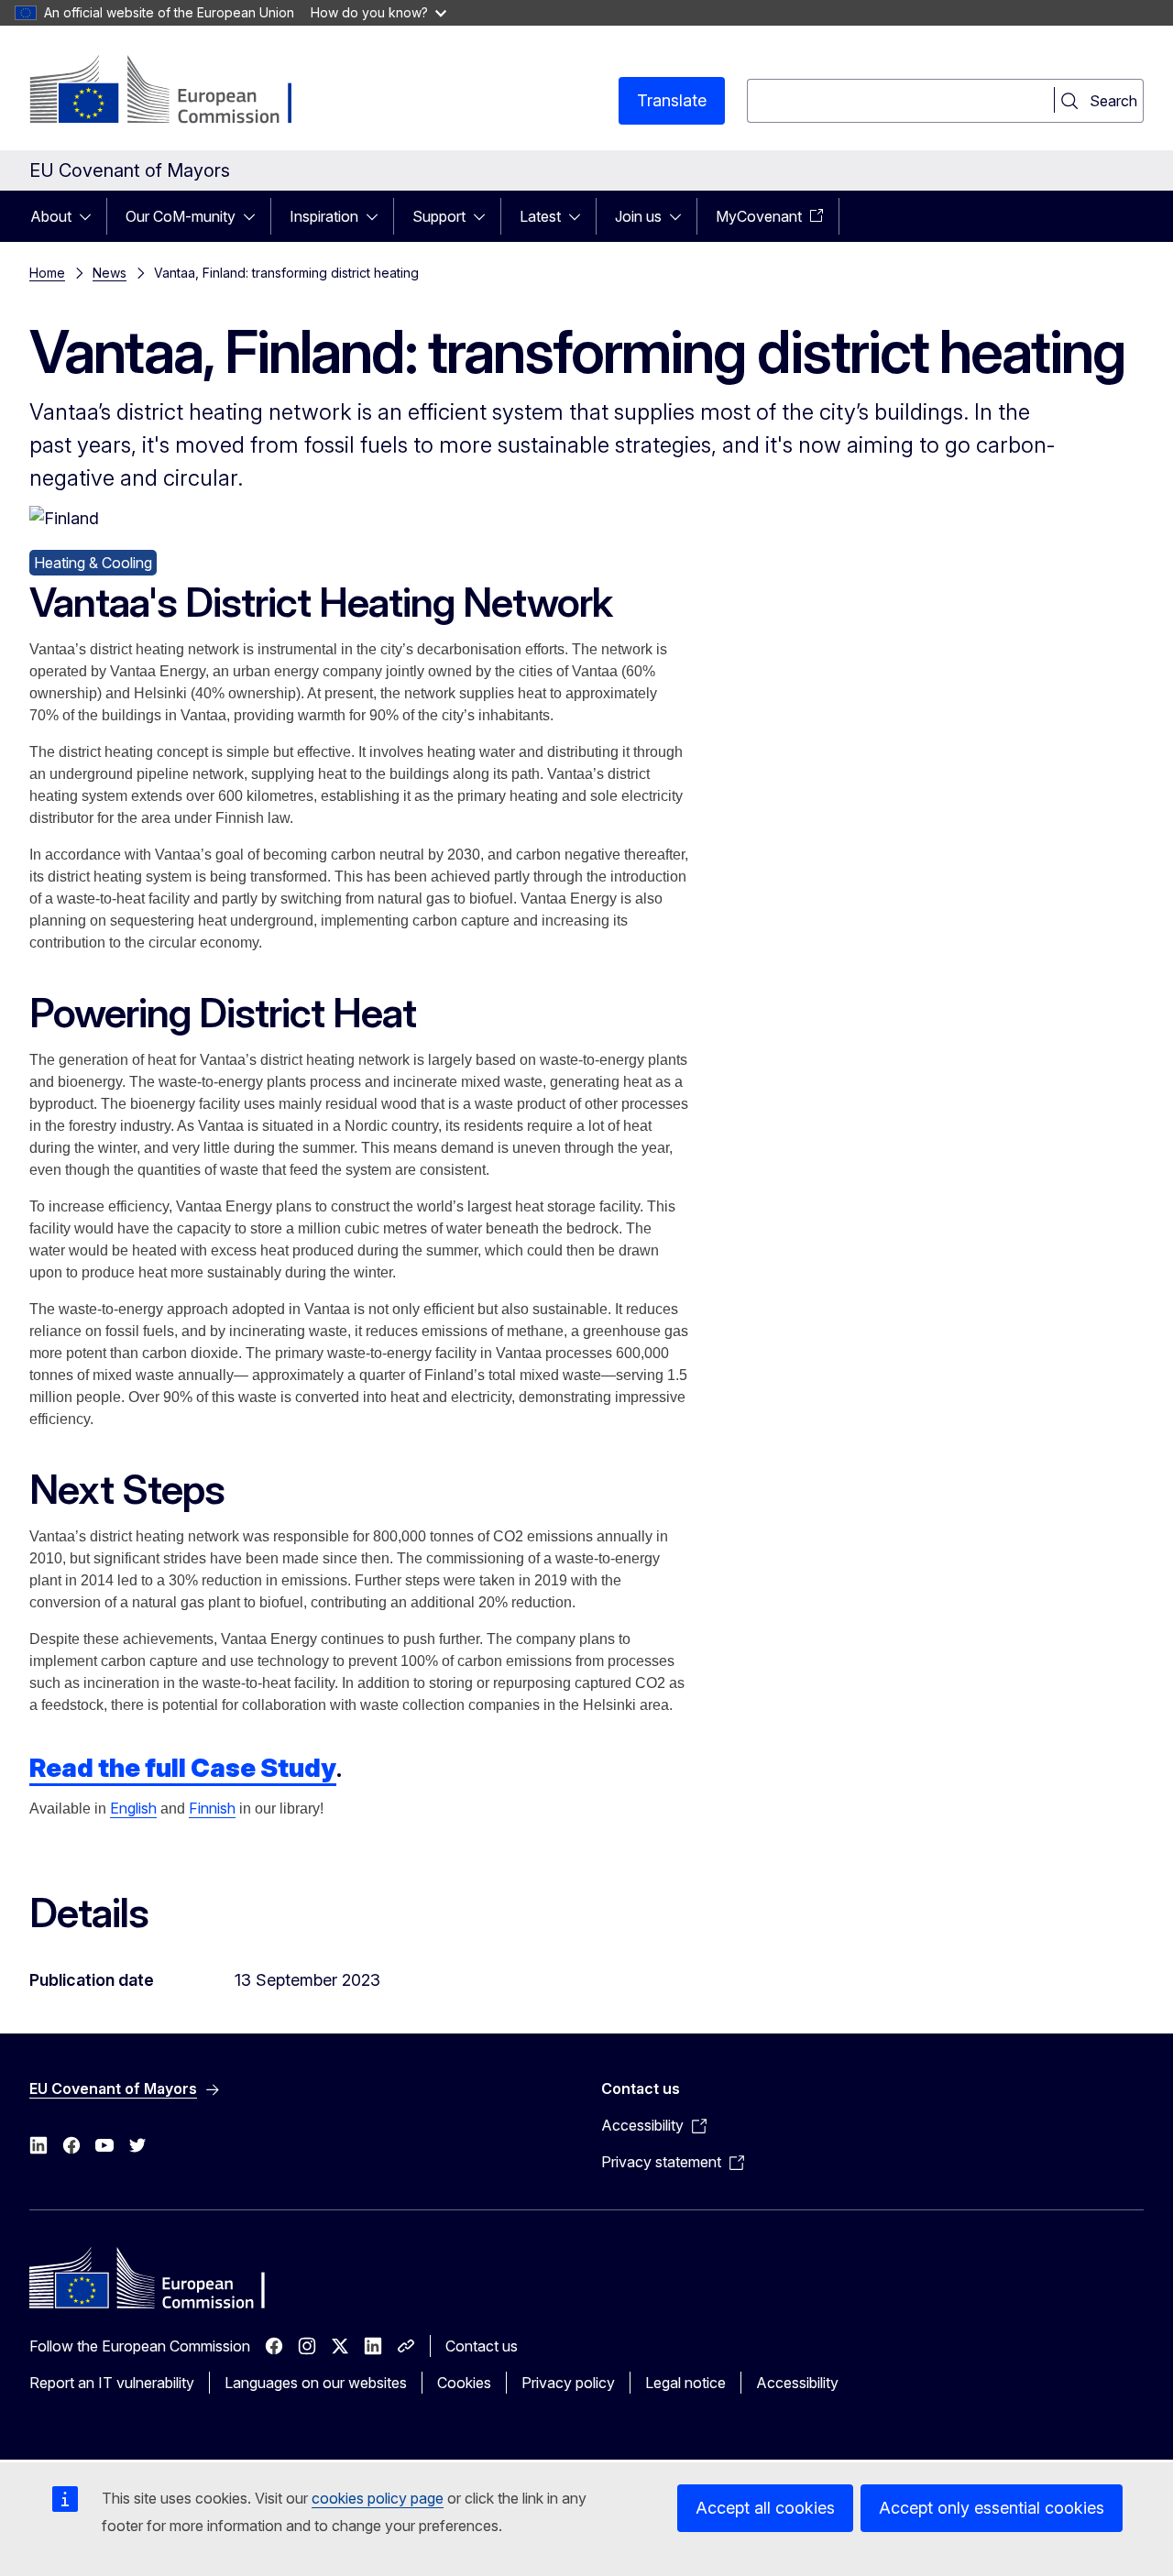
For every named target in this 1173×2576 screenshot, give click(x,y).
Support (439, 216)
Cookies (464, 2383)
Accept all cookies (765, 2508)
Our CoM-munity (181, 216)
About (51, 216)
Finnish (212, 1808)
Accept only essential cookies (992, 2508)
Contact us (482, 2346)
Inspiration (324, 216)
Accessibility (797, 2383)
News (110, 273)
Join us (638, 216)
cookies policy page (378, 2498)
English (133, 1808)
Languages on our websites (316, 2383)
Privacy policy (568, 2383)
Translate (672, 100)
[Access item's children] (91, 216)
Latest (540, 216)
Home (47, 273)
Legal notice (685, 2383)
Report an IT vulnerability (112, 2383)
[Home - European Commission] (177, 92)
